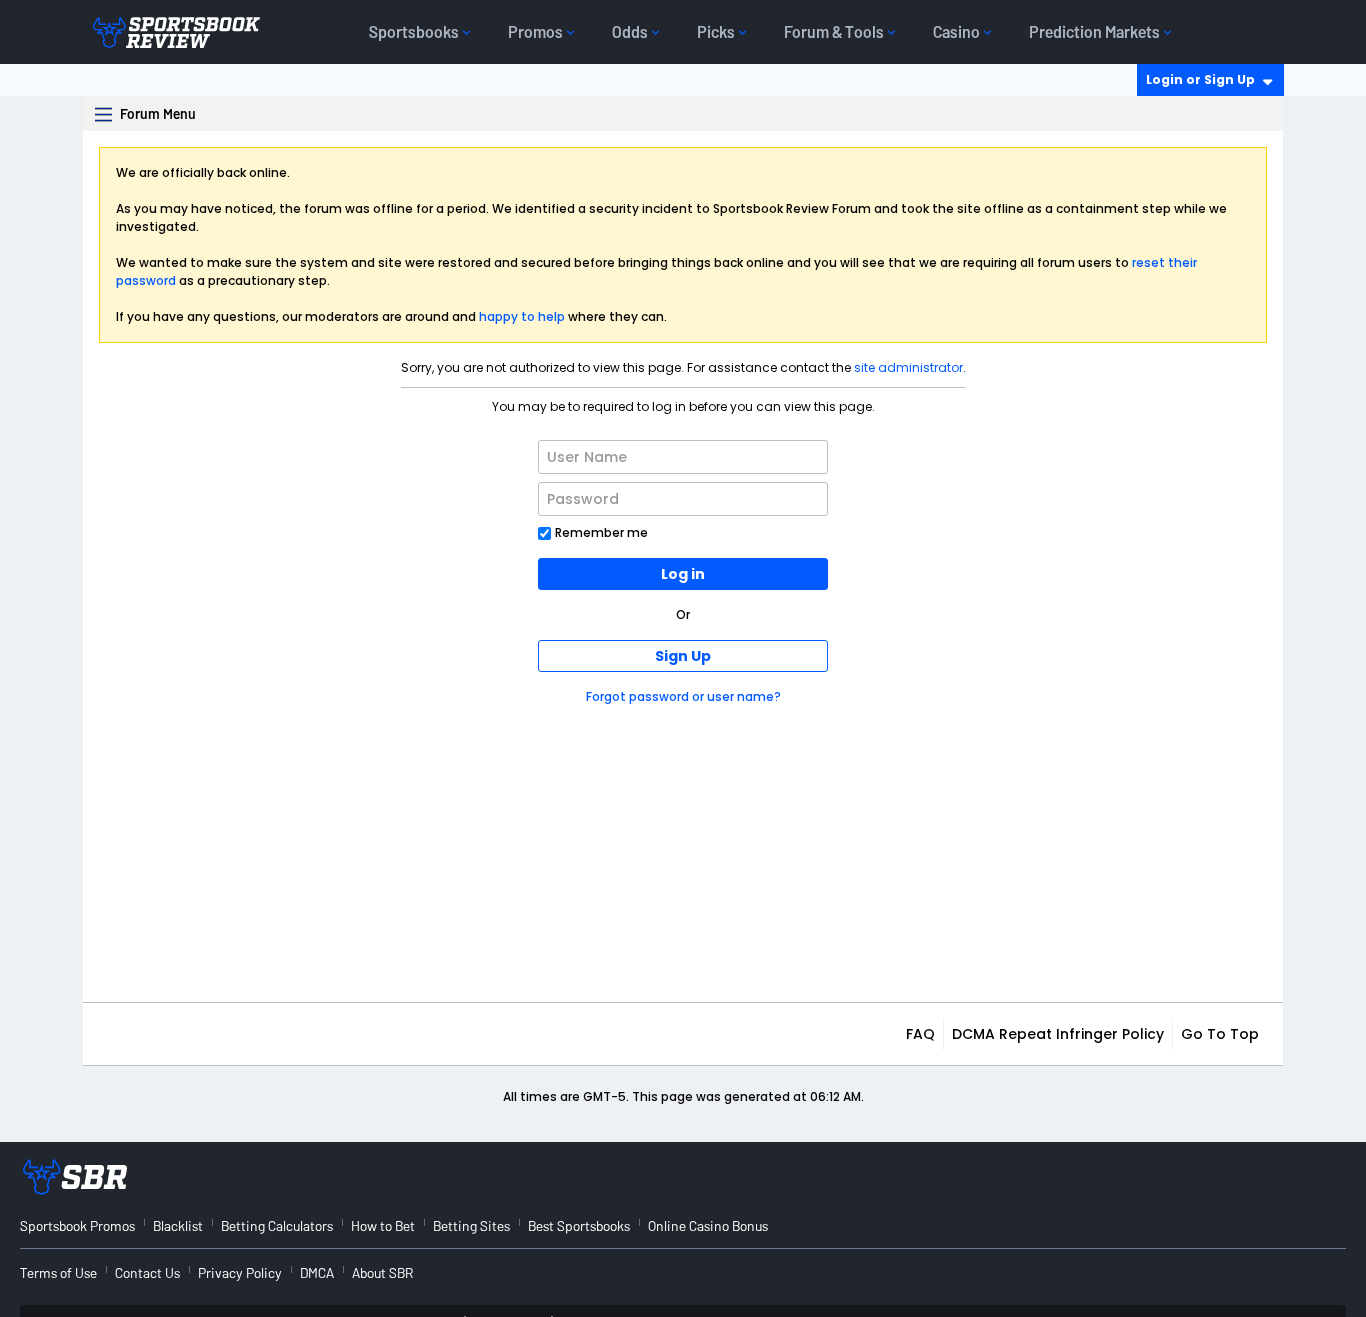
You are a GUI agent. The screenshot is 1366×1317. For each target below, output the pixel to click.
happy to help (522, 316)
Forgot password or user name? (683, 696)
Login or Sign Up (1200, 79)
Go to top (1220, 1034)
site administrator (908, 367)
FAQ (920, 1034)
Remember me (601, 532)
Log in (683, 574)
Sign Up (683, 656)
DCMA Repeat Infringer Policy (1058, 1034)
